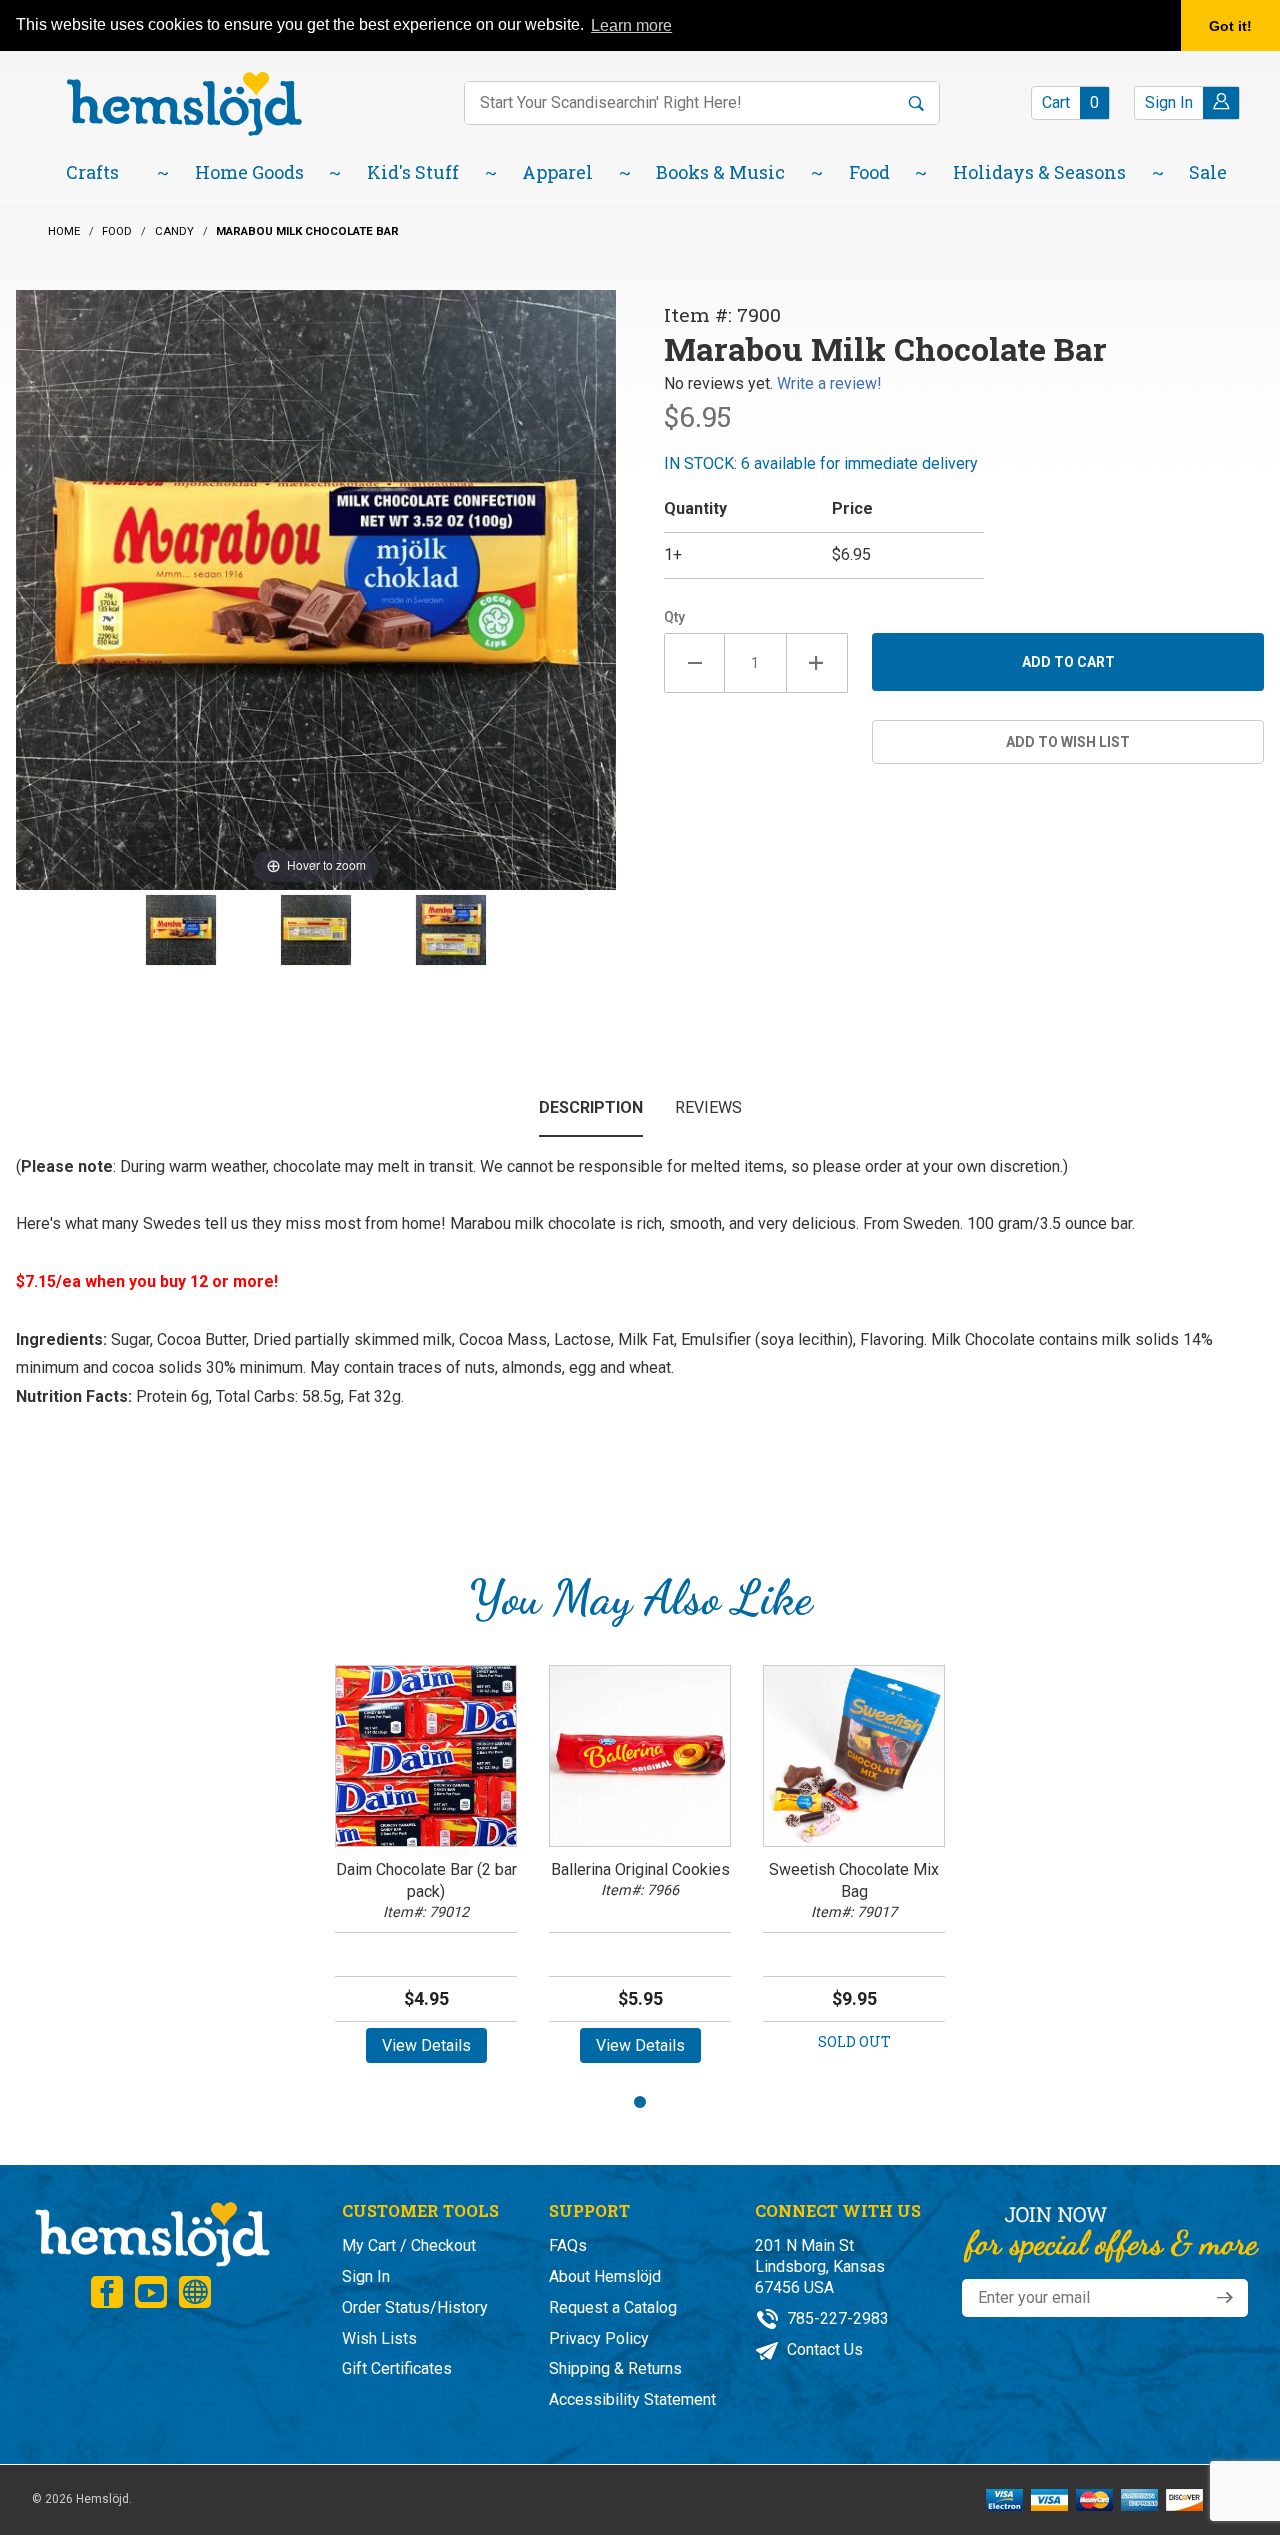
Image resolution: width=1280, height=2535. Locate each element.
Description (591, 1107)
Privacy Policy (599, 2338)
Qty (674, 617)
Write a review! (829, 383)
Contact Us (823, 2349)
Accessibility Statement (632, 2399)
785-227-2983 (836, 2318)
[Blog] (195, 2292)
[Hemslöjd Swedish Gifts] (151, 2232)
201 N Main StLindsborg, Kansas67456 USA (820, 2266)
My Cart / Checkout (409, 2245)
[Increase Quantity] (817, 663)
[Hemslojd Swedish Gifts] (184, 102)
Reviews (708, 1107)
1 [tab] (640, 2102)
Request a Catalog (613, 2307)
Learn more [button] (631, 25)
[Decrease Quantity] (694, 663)
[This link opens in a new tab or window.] (107, 2292)
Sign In (366, 2276)
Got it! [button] (1230, 26)
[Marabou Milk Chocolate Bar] (181, 930)
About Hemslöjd (605, 2276)
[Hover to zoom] (316, 588)
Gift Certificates (397, 2368)
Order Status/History (415, 2307)
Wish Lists (379, 2338)
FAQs (568, 2245)
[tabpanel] (426, 1871)
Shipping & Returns (615, 2368)
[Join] (1225, 2298)
